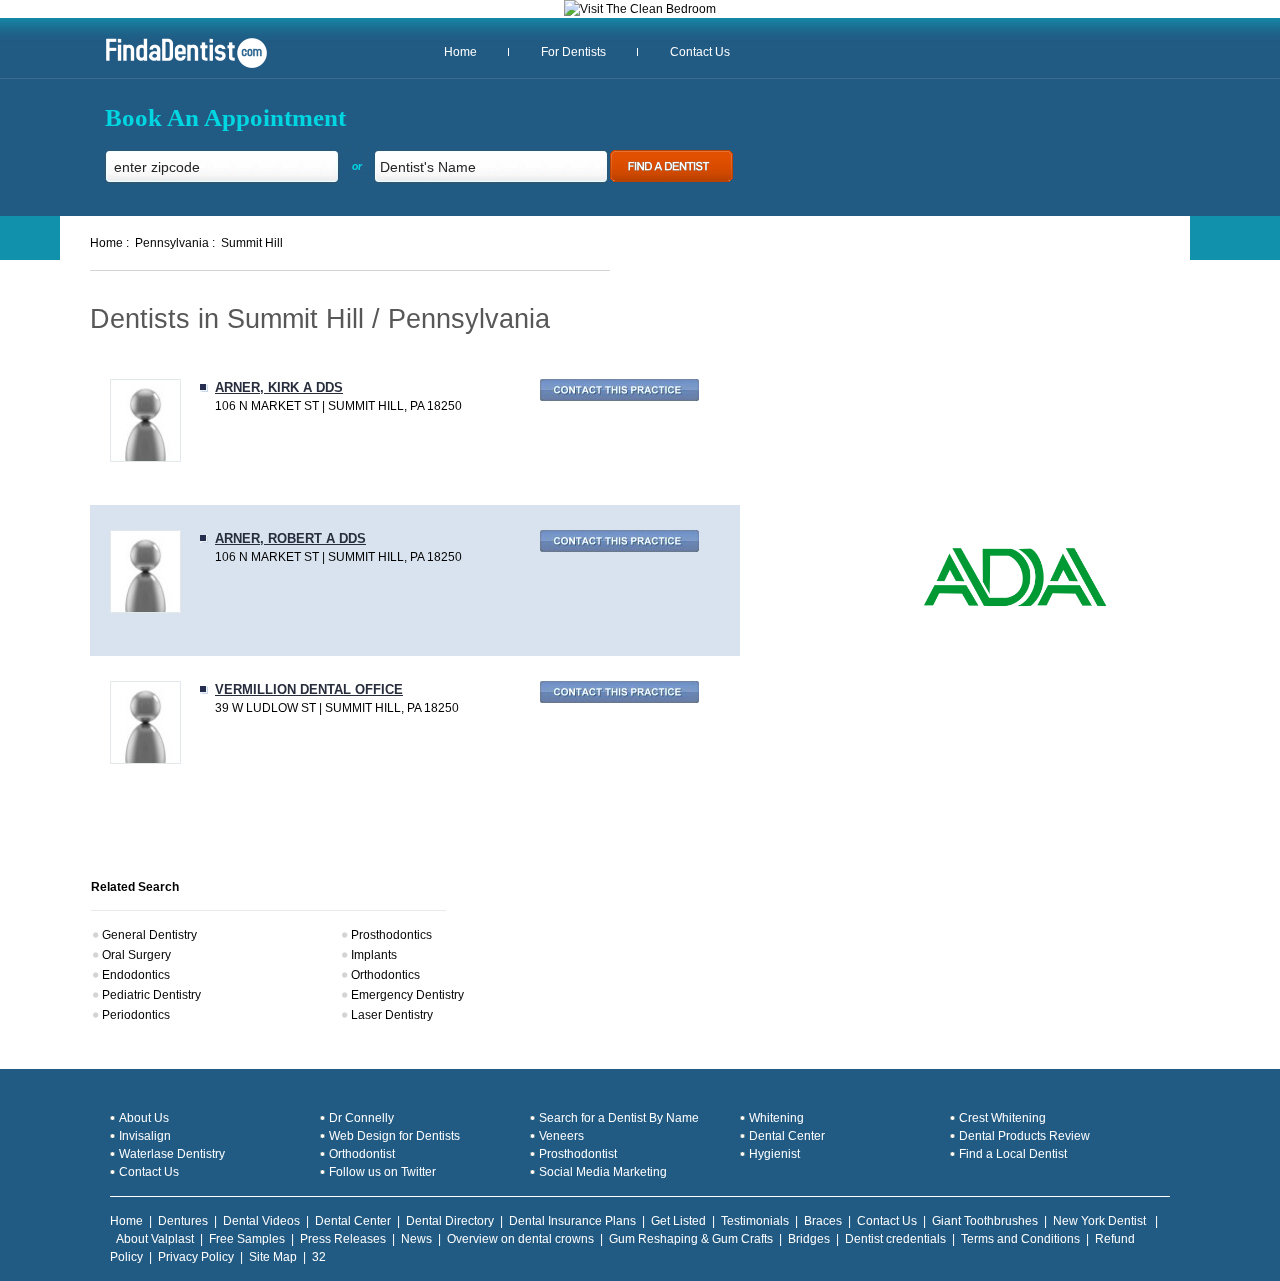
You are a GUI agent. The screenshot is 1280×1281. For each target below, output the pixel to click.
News (416, 1239)
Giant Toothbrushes (985, 1221)
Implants (374, 955)
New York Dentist (1101, 1221)
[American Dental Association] (1015, 604)
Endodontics (136, 975)
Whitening (776, 1118)
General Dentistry (149, 935)
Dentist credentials (895, 1239)
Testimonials (755, 1221)
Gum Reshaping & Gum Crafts (691, 1239)
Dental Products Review (1024, 1136)
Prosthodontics (391, 935)
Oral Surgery (136, 955)
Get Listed (678, 1221)
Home (460, 52)
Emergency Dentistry (407, 995)
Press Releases (343, 1239)
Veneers (561, 1136)
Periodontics (136, 1015)
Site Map (273, 1257)
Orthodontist (362, 1154)
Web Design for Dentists (394, 1136)
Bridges (809, 1239)
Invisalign (145, 1136)
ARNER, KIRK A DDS (279, 387)
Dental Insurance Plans (572, 1221)
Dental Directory (450, 1221)
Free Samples (247, 1239)
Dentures (183, 1221)
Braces (823, 1221)
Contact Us (700, 52)
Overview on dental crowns (520, 1239)
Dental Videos (261, 1221)
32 (319, 1257)
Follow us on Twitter (382, 1172)
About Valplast (155, 1239)
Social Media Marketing (603, 1172)
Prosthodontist (578, 1154)
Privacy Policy (196, 1257)
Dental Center (787, 1136)
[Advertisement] (993, 400)
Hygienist (774, 1154)
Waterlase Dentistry (172, 1154)
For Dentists (573, 52)
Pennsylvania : (175, 243)
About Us (144, 1118)
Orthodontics (385, 975)
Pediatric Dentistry (151, 995)
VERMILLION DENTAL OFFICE (309, 689)
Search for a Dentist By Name (619, 1118)
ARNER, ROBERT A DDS (290, 538)
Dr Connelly (361, 1118)
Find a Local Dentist (1013, 1154)
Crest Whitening (1002, 1118)
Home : (109, 243)
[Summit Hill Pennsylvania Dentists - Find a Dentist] (179, 66)
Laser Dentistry (392, 1015)
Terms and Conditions (1020, 1239)
